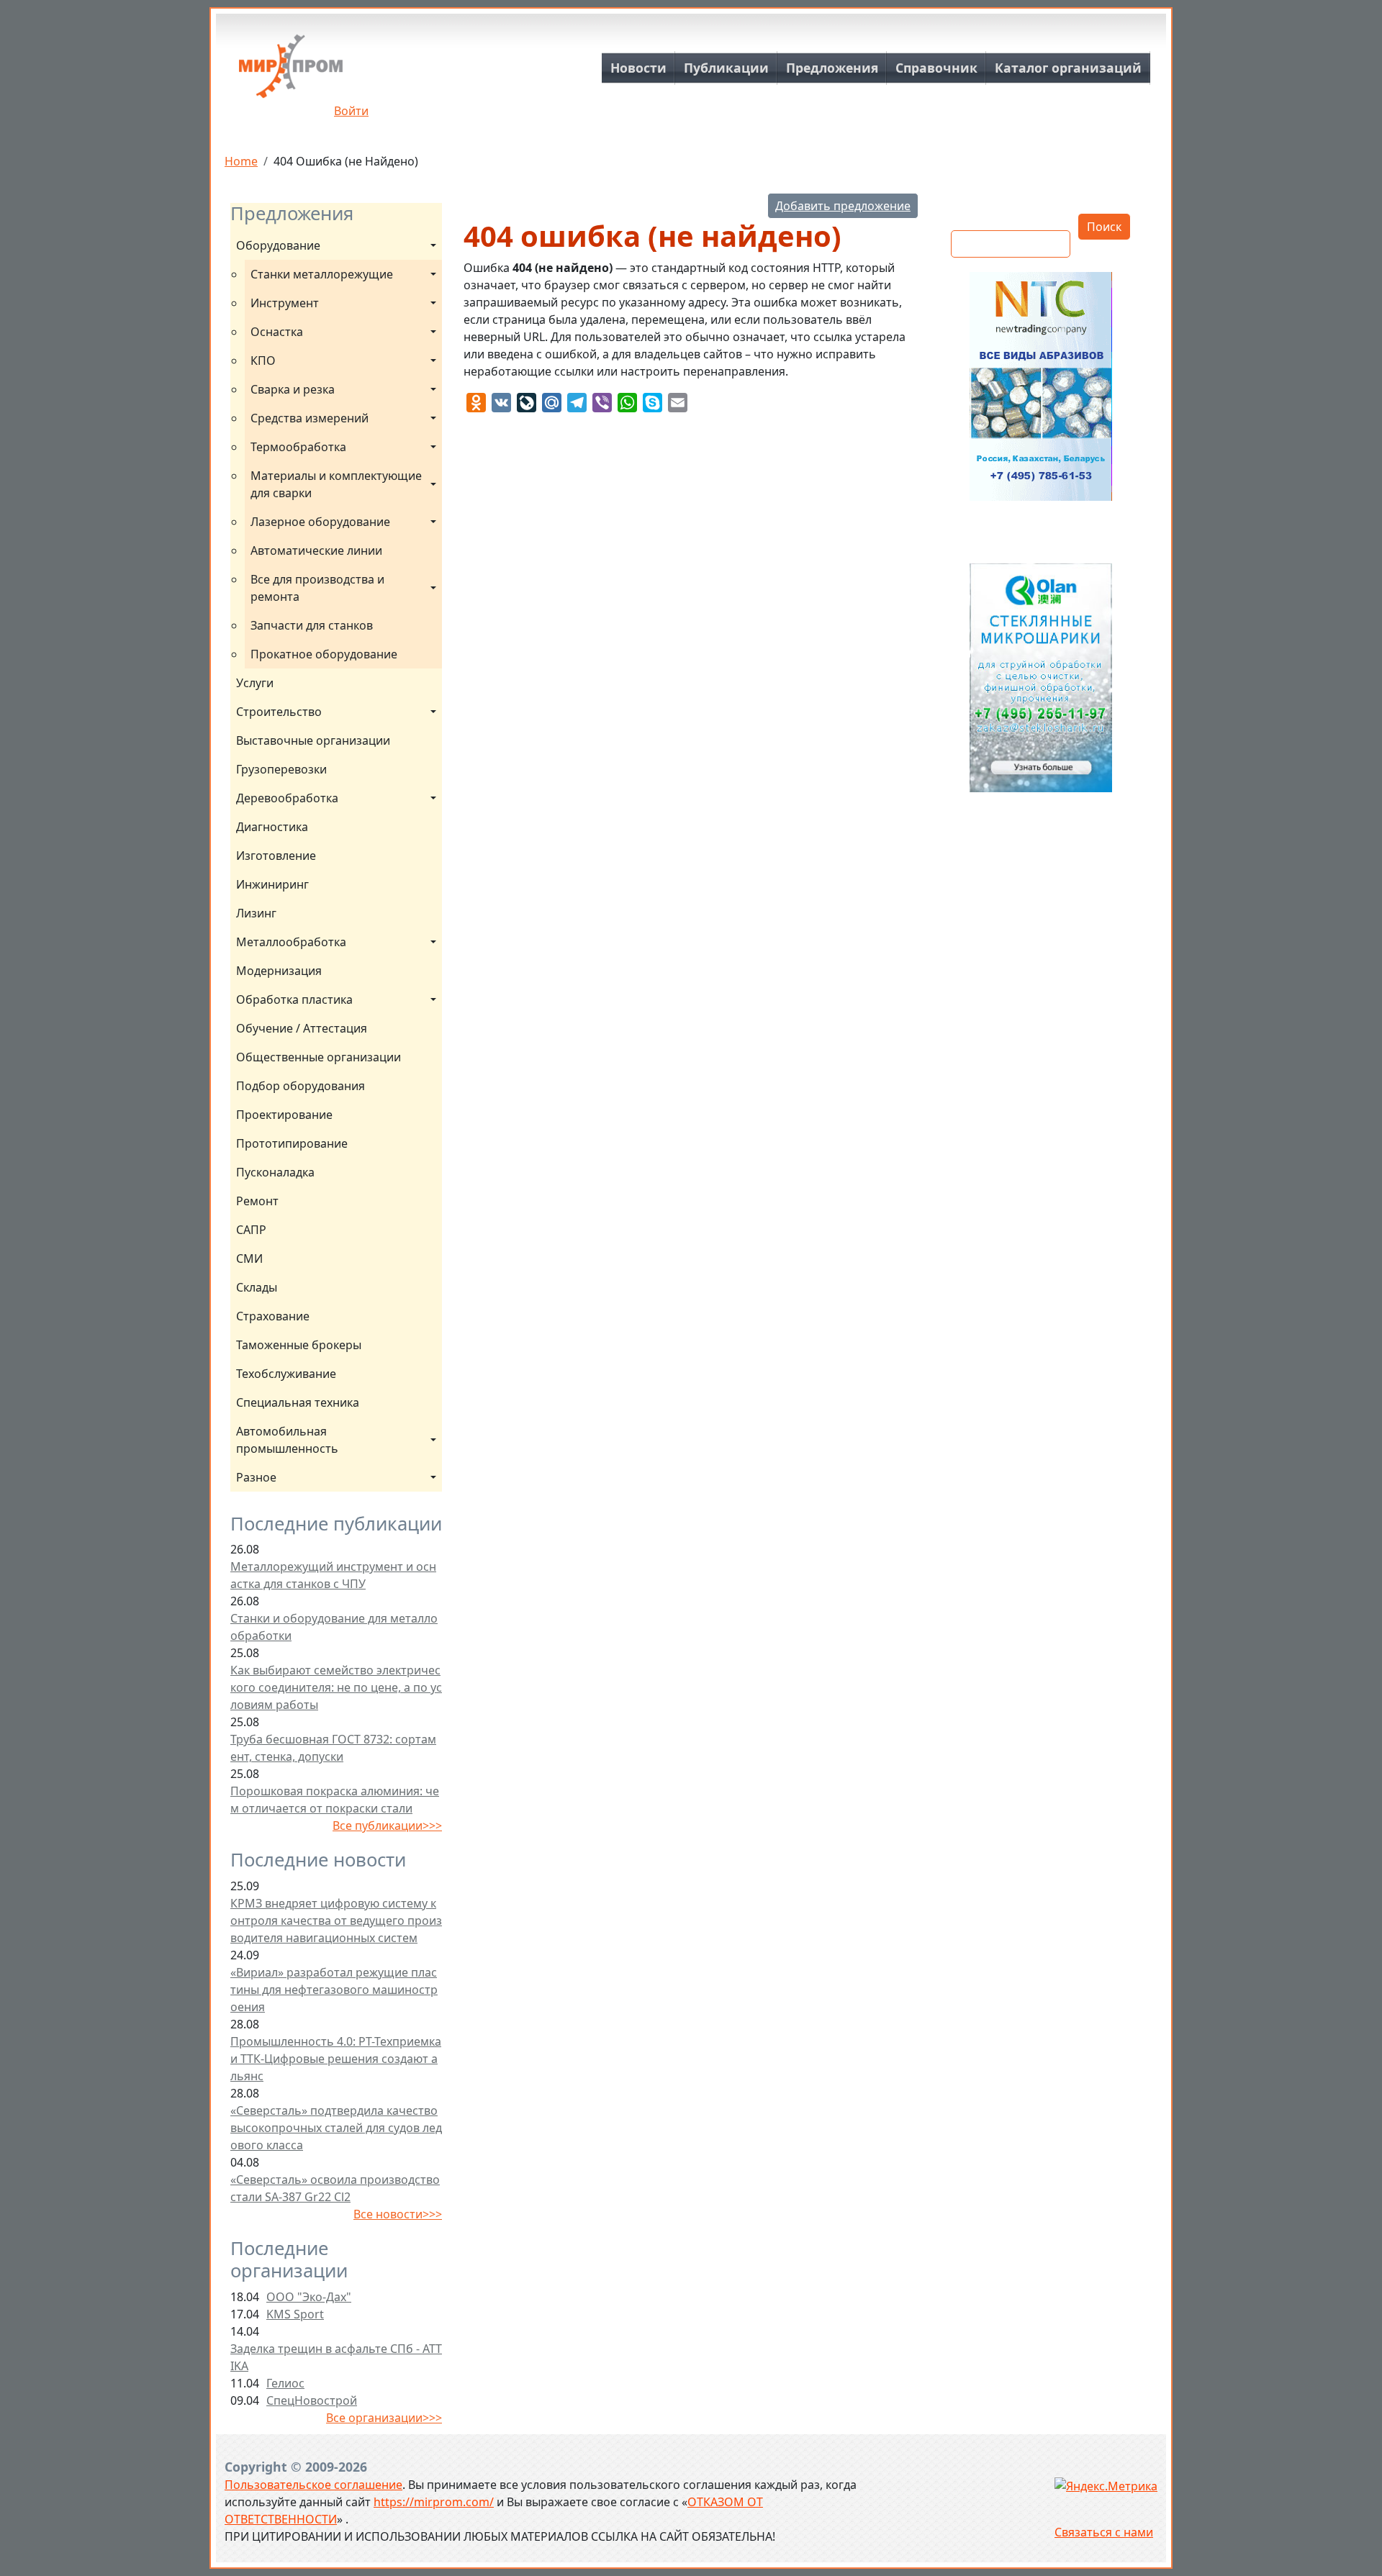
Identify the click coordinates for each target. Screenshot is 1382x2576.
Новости (638, 68)
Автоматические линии (316, 550)
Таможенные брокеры (299, 1345)
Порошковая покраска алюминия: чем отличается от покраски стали (335, 1800)
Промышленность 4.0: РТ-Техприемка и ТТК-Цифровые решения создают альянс (336, 2059)
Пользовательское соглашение (313, 2485)
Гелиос (285, 2383)
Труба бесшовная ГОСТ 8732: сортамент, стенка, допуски (333, 1748)
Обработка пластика (294, 999)
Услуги (255, 683)
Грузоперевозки (281, 769)
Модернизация (279, 971)
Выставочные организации (313, 740)
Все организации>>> (384, 2418)
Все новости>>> (398, 2214)
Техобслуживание (286, 1374)
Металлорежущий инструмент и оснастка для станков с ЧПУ (333, 1575)
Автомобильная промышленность (287, 1440)
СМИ (249, 1258)
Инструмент (285, 303)
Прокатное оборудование (324, 654)
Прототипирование (292, 1143)
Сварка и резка (293, 389)
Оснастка (277, 332)
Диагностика (272, 827)
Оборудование (278, 245)
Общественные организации (319, 1057)
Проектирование (284, 1115)
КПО (263, 360)
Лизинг (256, 913)
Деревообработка (287, 798)
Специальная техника (298, 1402)
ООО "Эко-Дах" (309, 2297)
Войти (351, 111)
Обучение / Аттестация (302, 1028)
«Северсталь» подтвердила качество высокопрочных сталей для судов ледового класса (336, 2128)
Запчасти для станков (312, 625)
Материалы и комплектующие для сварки (338, 484)
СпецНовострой (312, 2400)
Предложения (832, 68)
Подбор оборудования (301, 1086)
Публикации (726, 68)
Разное (256, 1477)
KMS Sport (295, 2314)
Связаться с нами (1104, 2532)
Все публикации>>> (387, 1826)
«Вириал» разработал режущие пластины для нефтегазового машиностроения (334, 1990)
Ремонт (257, 1201)
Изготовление (276, 856)
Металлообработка (291, 942)
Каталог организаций (1068, 68)
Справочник (936, 68)
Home (241, 161)
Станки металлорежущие (322, 274)
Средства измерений (310, 418)
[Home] (291, 72)
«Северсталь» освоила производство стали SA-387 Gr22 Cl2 (335, 2188)
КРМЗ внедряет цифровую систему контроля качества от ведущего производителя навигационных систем (336, 1920)
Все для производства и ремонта (319, 588)
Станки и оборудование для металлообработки (334, 1627)
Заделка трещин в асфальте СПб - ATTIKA (336, 2357)
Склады (257, 1287)
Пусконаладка (275, 1172)
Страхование (273, 1316)
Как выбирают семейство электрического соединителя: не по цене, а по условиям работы (336, 1687)
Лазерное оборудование (320, 522)
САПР (251, 1230)
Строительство (279, 712)
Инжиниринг (272, 884)
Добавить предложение (843, 206)
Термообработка (298, 447)
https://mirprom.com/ (434, 2502)
